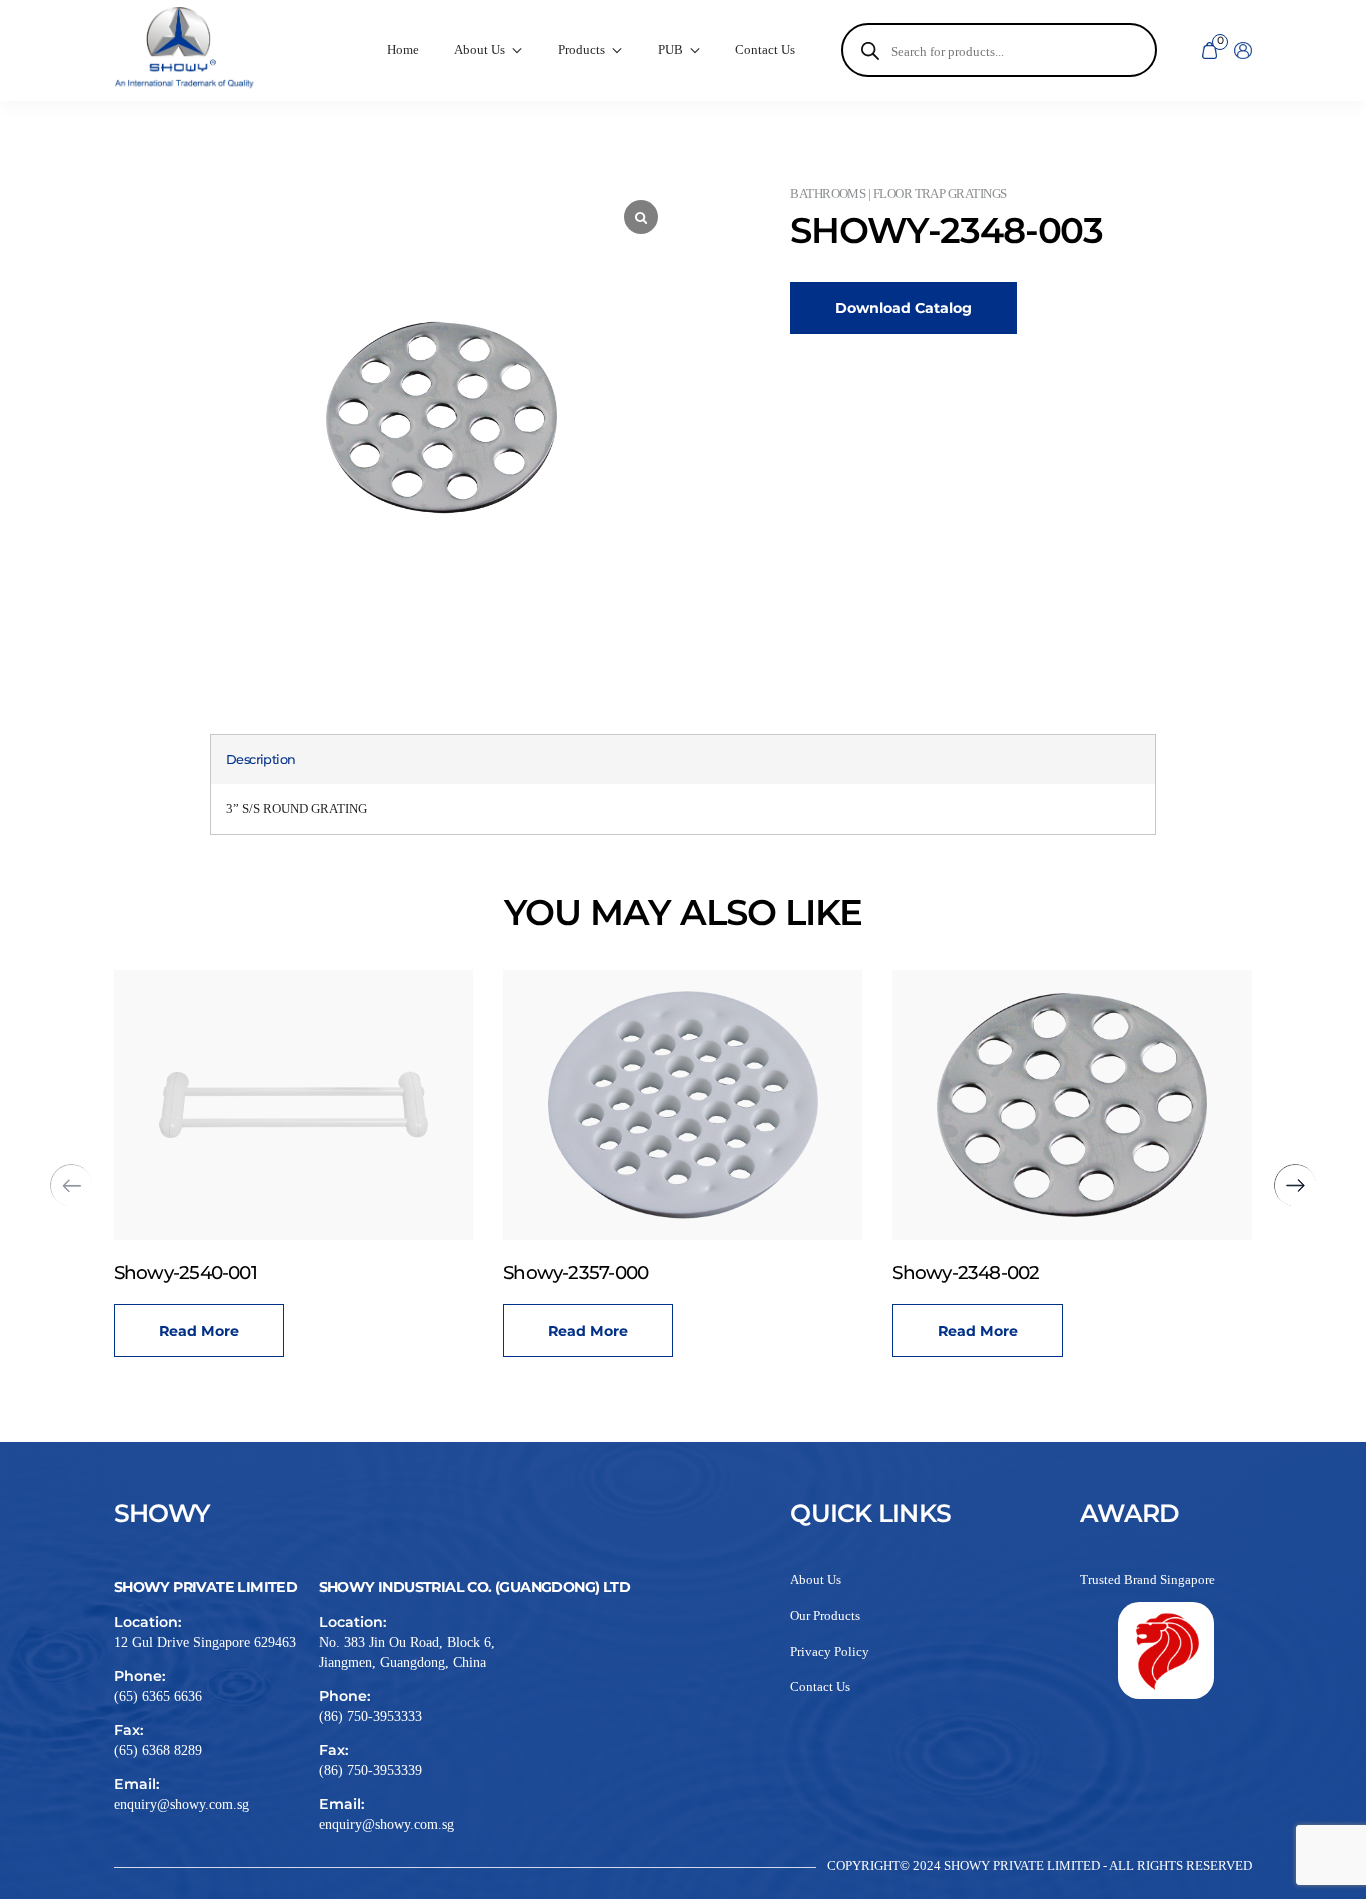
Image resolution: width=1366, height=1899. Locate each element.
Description (261, 759)
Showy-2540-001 (185, 1272)
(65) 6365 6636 (158, 1696)
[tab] (261, 759)
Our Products (825, 1616)
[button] (1295, 1185)
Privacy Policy (829, 1652)
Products (581, 50)
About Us (815, 1580)
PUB (670, 50)
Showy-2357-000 (575, 1272)
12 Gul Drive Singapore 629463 (205, 1642)
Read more (199, 1331)
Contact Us (765, 50)
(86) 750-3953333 (370, 1716)
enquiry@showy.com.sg (181, 1804)
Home (403, 50)
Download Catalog (903, 308)
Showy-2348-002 (965, 1272)
